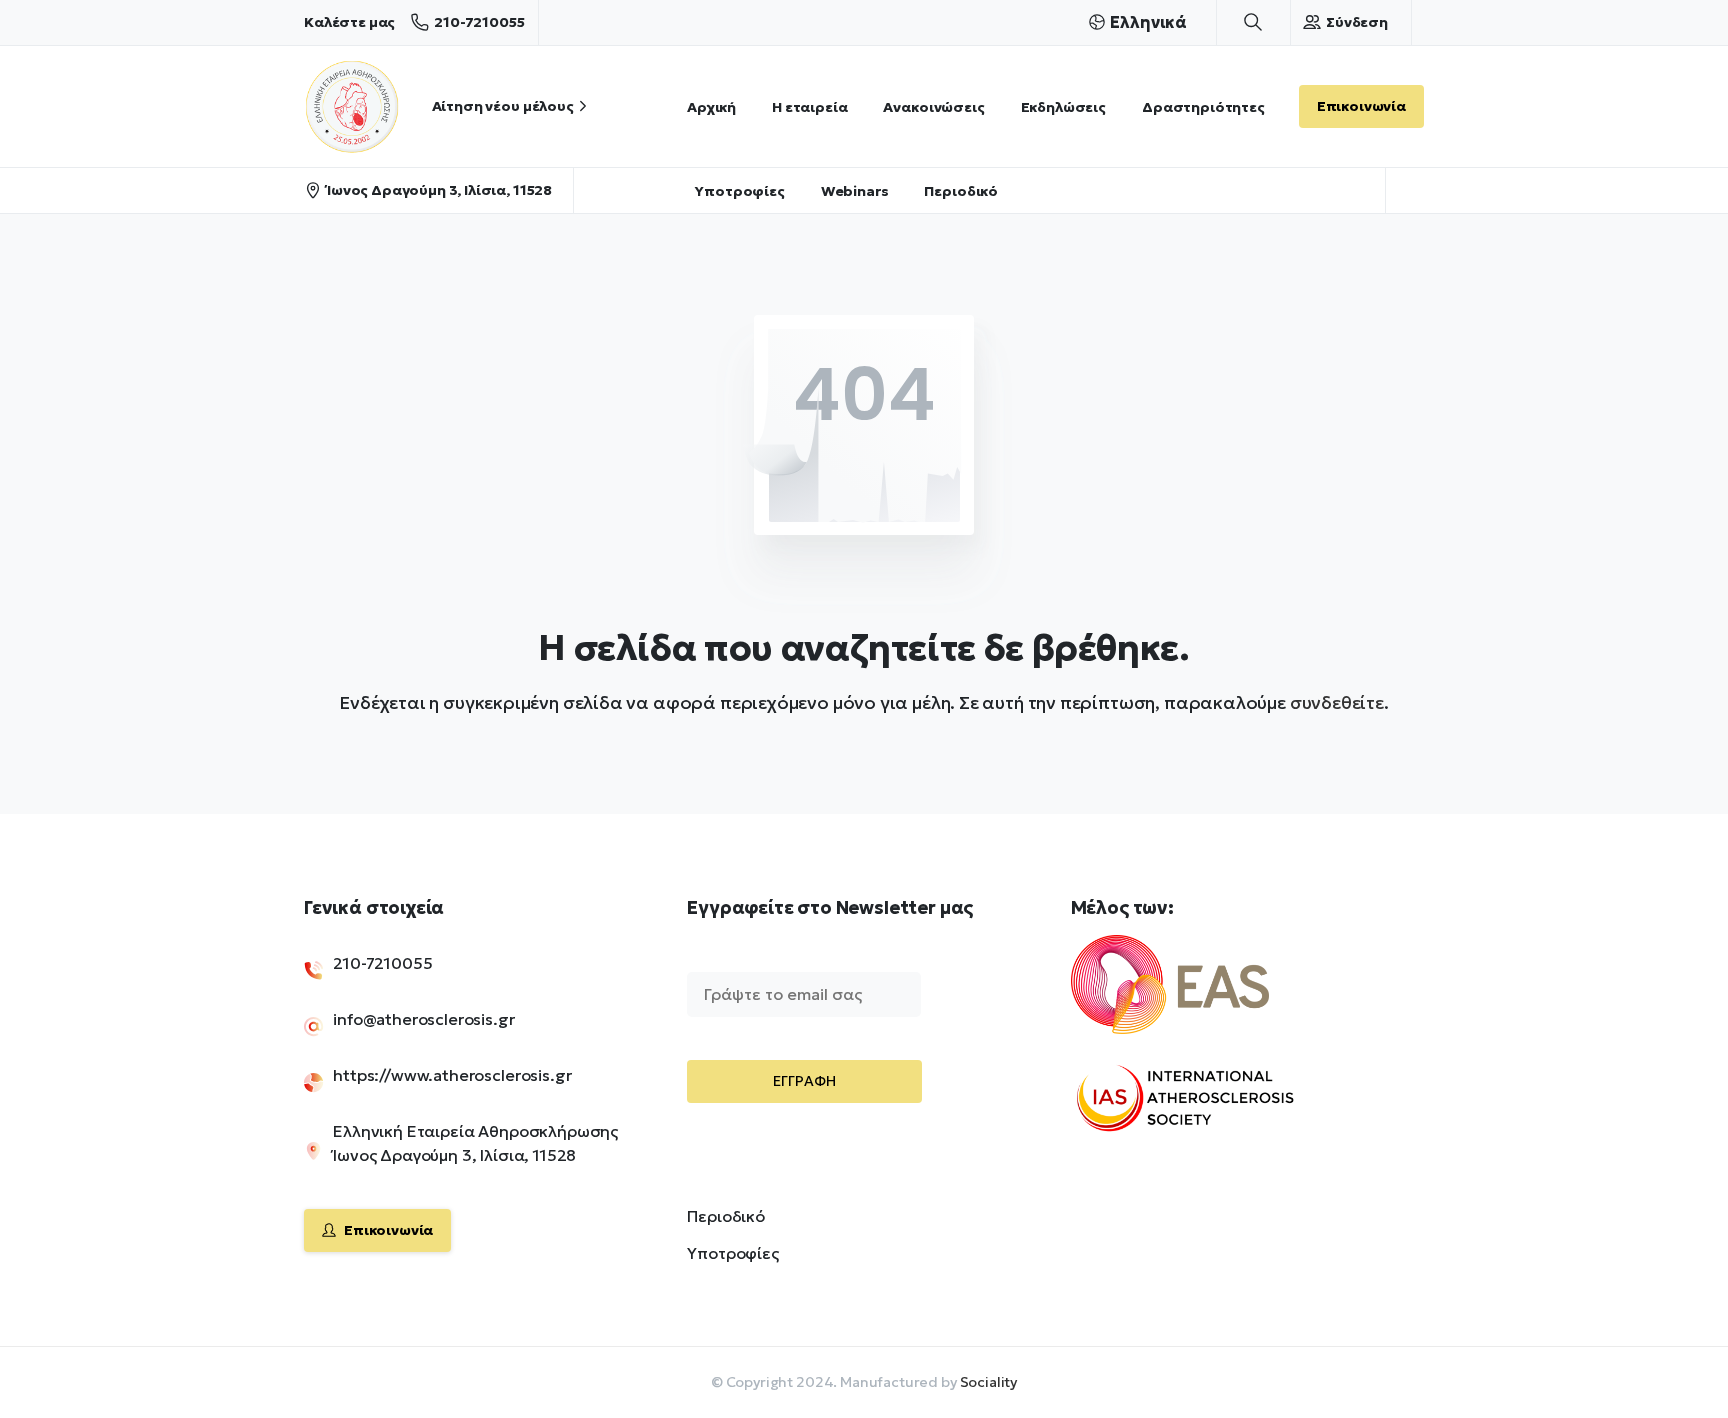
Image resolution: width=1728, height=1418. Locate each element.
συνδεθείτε (1337, 702)
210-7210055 (479, 22)
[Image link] (1203, 997)
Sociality (989, 1382)
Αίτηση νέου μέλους (503, 106)
